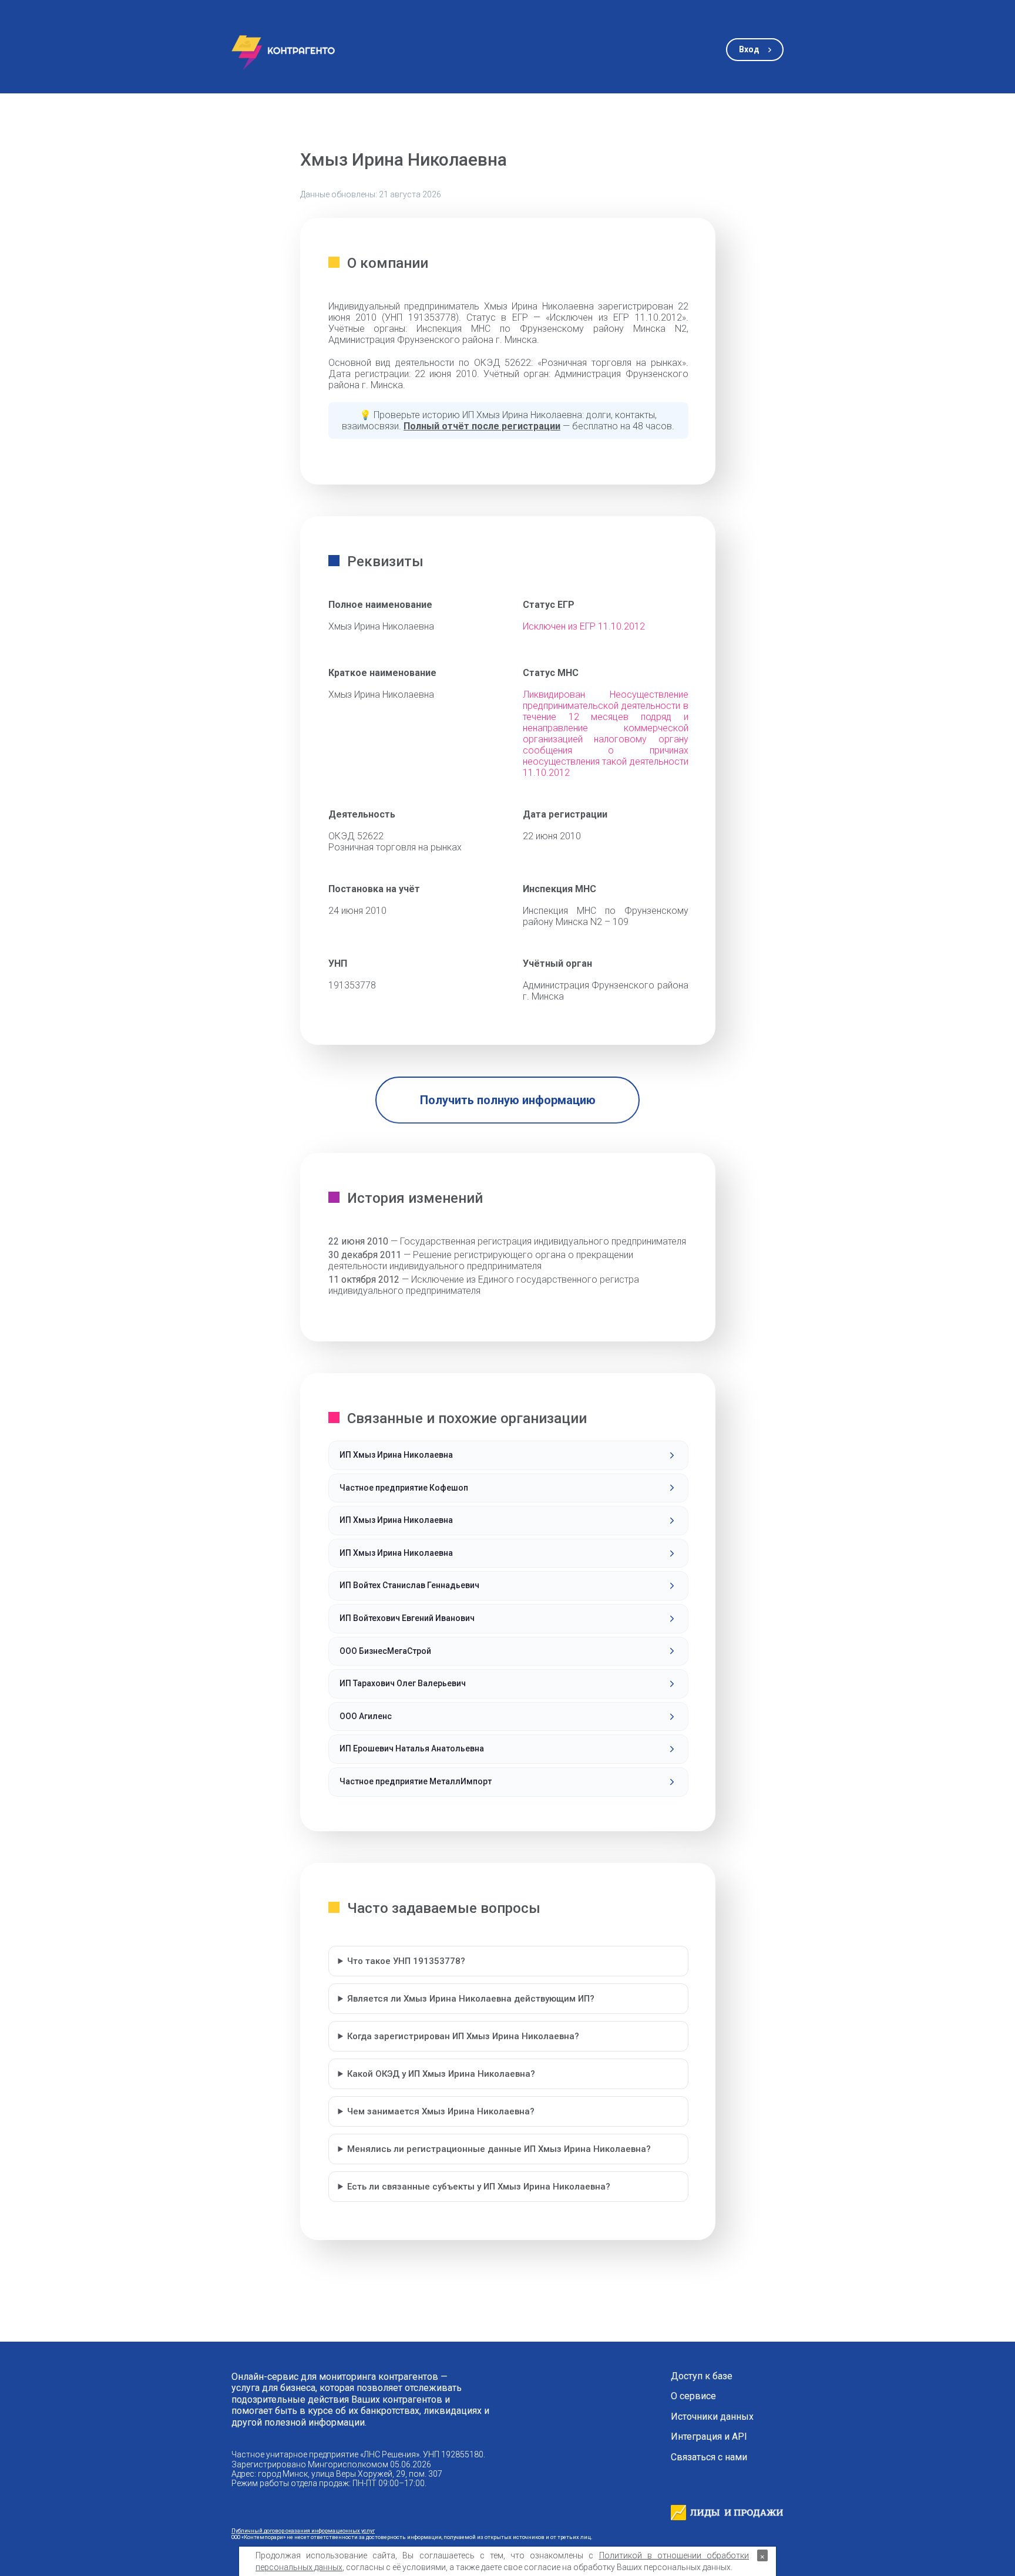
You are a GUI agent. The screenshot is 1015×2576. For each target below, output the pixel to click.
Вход (749, 49)
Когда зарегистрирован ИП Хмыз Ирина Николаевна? (463, 2036)
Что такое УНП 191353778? (406, 1961)
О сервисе (693, 2396)
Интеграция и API (709, 2437)
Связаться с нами (709, 2457)
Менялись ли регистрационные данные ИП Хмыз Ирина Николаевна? (499, 2149)
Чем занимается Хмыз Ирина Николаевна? (441, 2111)
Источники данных (712, 2417)
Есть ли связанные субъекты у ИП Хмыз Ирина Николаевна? (479, 2187)
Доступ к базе (702, 2376)
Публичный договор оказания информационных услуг (303, 2530)
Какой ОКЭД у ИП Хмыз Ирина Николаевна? (441, 2074)
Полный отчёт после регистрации (482, 426)
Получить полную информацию (508, 1100)
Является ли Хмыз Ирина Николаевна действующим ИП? (471, 1999)
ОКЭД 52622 (356, 836)
